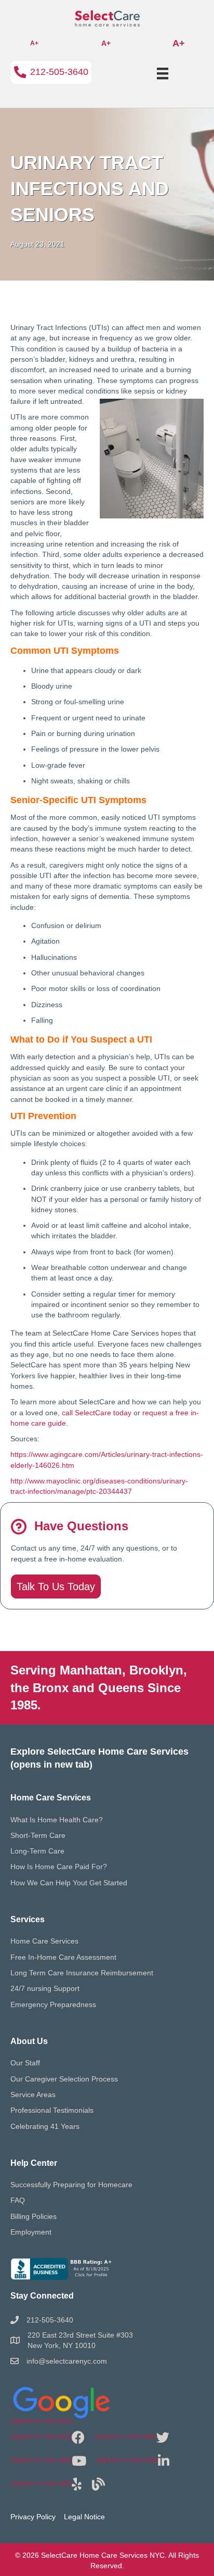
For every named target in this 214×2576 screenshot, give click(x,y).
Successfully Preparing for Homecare (71, 2185)
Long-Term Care (37, 1851)
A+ (34, 43)
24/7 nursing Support (45, 1988)
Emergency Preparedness (53, 2004)
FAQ (18, 2200)
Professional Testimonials (52, 2110)
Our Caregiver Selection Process (64, 2079)
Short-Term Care (38, 1835)
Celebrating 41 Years (45, 2126)
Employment (31, 2232)
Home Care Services (44, 1941)
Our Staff (25, 2063)
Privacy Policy (33, 2517)
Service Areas (33, 2095)
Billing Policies (34, 2216)
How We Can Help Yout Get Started (69, 1883)
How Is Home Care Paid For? (59, 1867)
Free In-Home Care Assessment (63, 1957)
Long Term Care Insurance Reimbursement (82, 1973)
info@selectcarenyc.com (67, 2361)
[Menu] (163, 73)
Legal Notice (84, 2517)
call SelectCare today (97, 1413)
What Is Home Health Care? (57, 1820)
